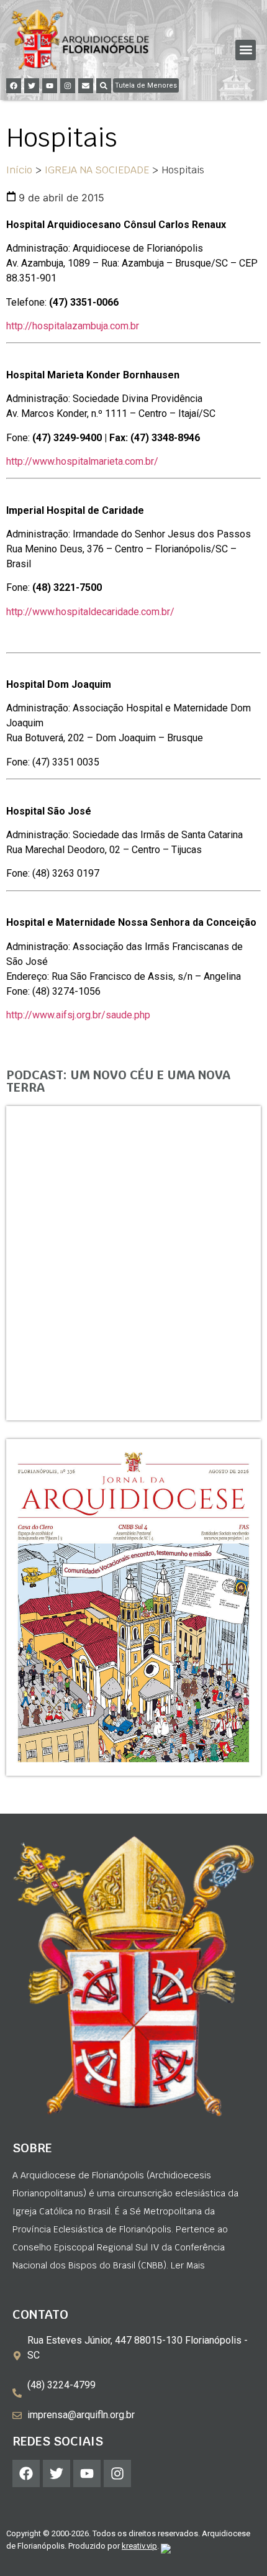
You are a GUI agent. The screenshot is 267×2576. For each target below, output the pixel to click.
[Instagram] (68, 86)
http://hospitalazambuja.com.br (73, 326)
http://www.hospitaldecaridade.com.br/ (90, 612)
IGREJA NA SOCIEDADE (97, 170)
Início (19, 170)
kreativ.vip (139, 2546)
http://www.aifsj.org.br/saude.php (78, 1015)
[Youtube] (50, 86)
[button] (246, 50)
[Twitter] (32, 86)
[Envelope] (86, 86)
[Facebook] (14, 86)
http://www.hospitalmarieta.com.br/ (82, 461)
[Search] (104, 86)
